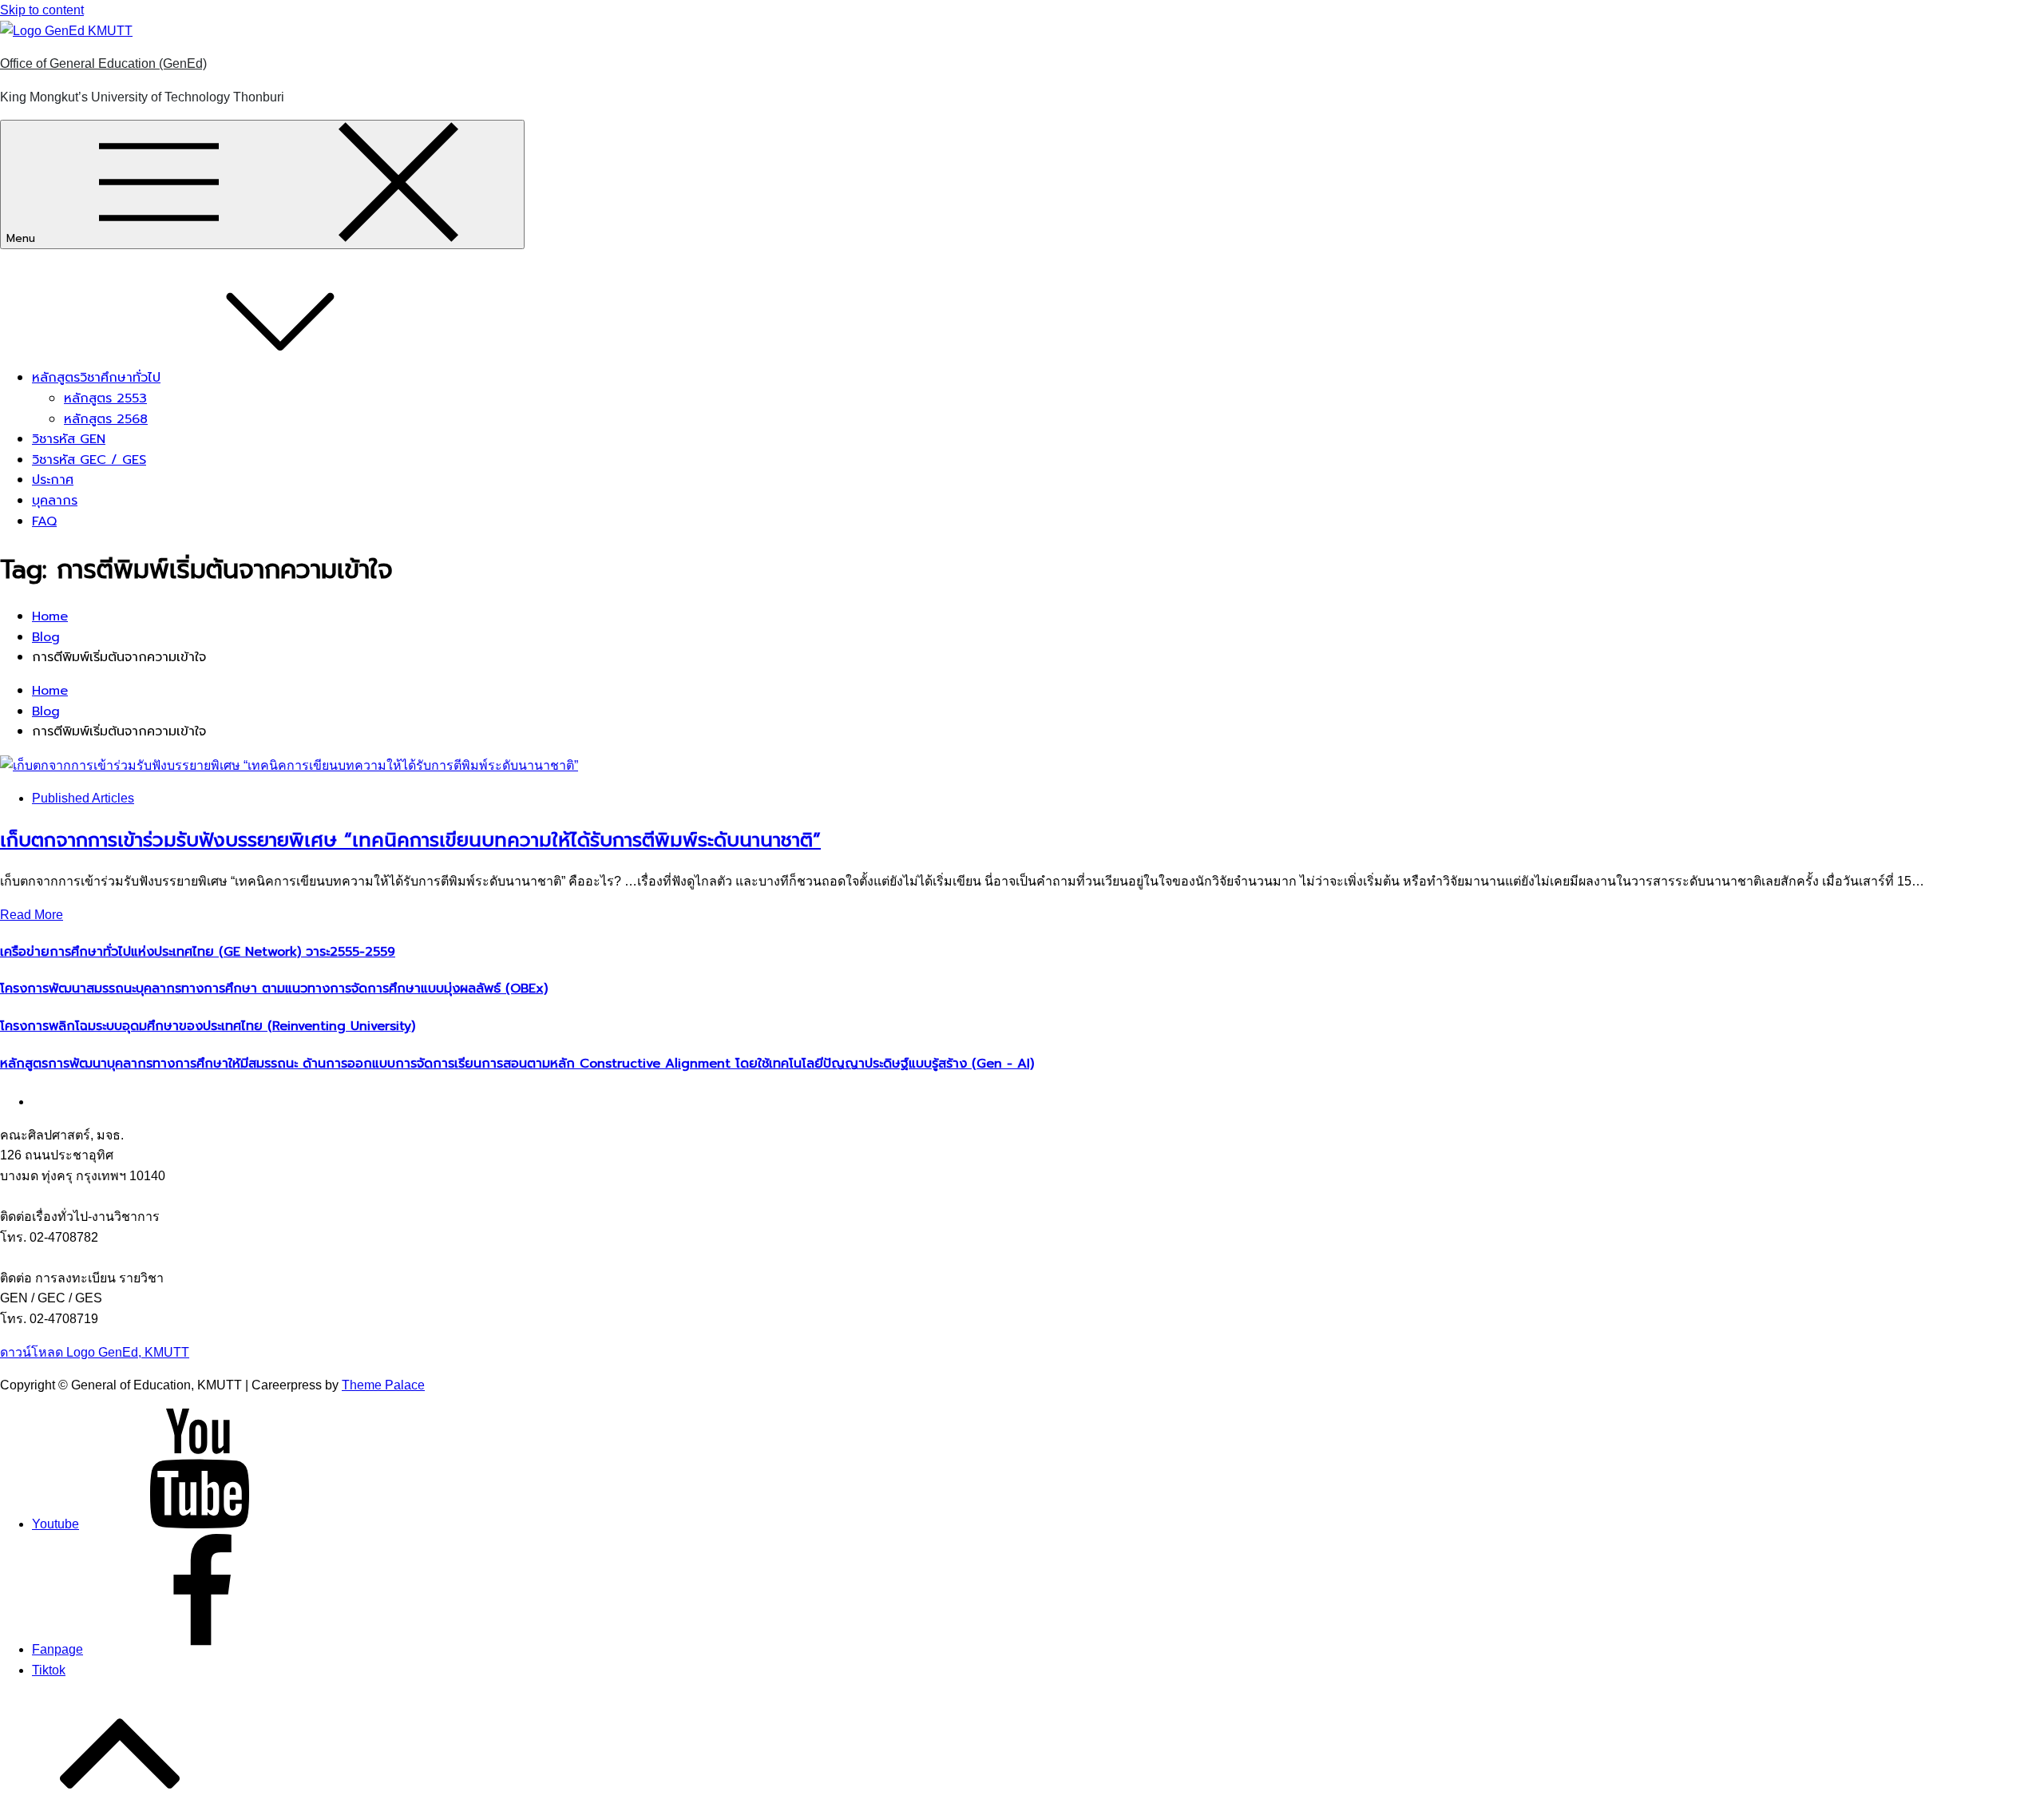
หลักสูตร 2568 (106, 419)
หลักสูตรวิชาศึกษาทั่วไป (96, 378)
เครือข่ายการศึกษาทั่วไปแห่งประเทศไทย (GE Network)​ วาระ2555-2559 (198, 952)
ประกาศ (53, 480)
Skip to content (42, 10)
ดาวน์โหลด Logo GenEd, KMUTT (95, 1352)
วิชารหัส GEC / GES (89, 460)
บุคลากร (55, 501)
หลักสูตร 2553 (105, 398)
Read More (32, 915)
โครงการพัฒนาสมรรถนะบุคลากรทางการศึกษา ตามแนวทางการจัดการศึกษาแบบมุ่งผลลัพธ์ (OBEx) (274, 989)
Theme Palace (383, 1385)
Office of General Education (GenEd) (103, 63)
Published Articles (83, 798)
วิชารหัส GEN (69, 439)
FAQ (44, 521)
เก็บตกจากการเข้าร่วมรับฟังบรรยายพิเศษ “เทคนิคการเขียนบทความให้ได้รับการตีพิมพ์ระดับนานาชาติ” (410, 840)
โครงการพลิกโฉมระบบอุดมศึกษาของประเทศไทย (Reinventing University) (208, 1026)
